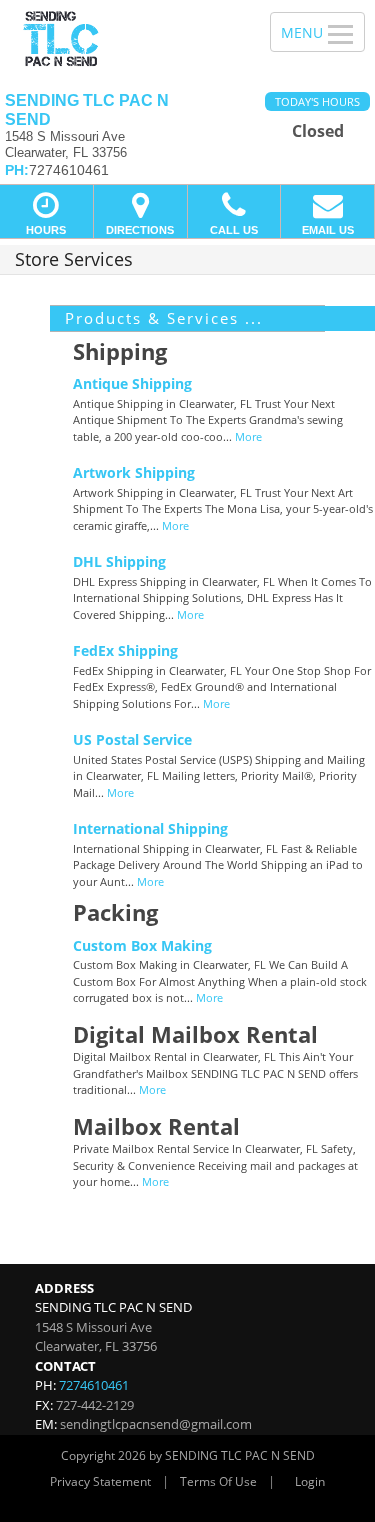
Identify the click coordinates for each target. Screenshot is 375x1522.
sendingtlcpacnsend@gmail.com (156, 1424)
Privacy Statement (100, 1481)
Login (310, 1481)
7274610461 (94, 1385)
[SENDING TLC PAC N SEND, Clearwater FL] (124, 38)
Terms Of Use (218, 1481)
